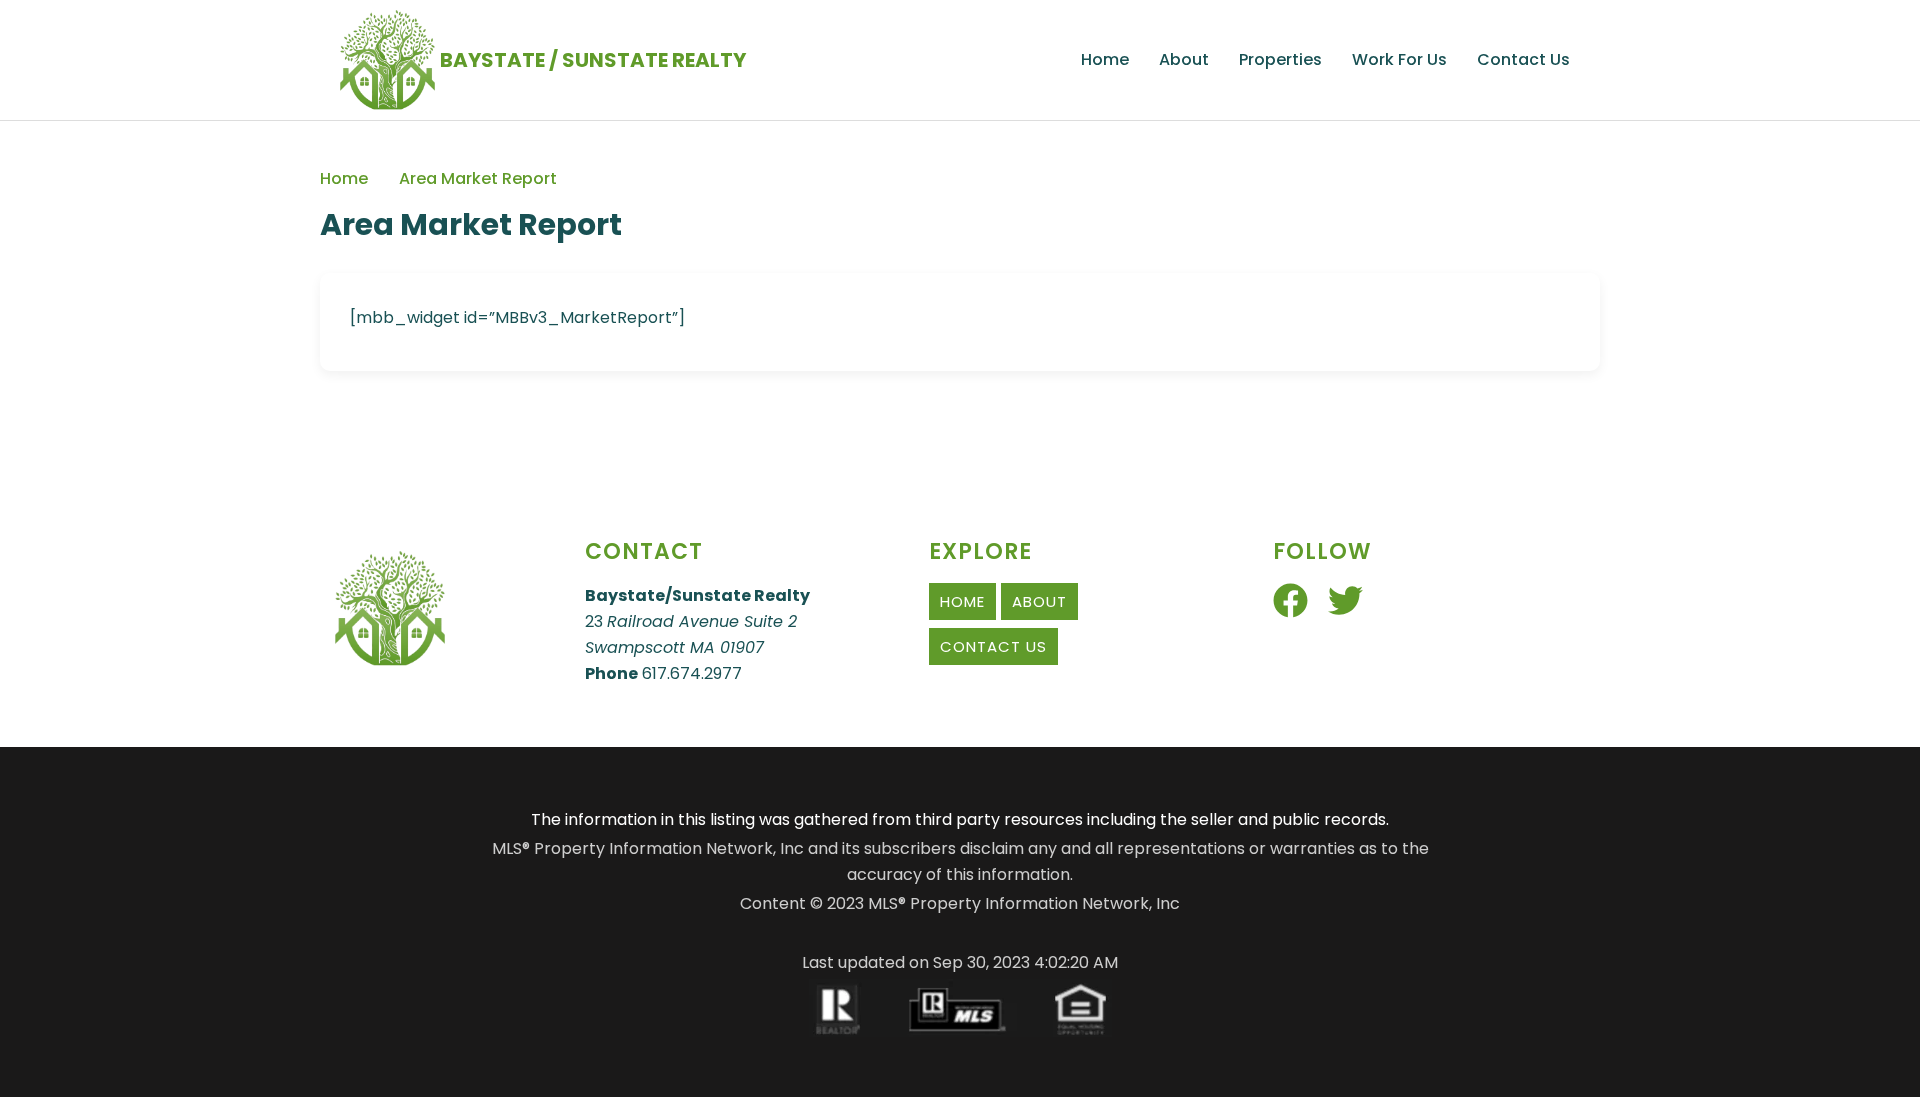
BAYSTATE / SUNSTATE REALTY (593, 60)
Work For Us (1399, 59)
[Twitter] (1345, 600)
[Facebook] (1290, 600)
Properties (1280, 59)
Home (1105, 59)
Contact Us (1523, 59)
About (1184, 59)
